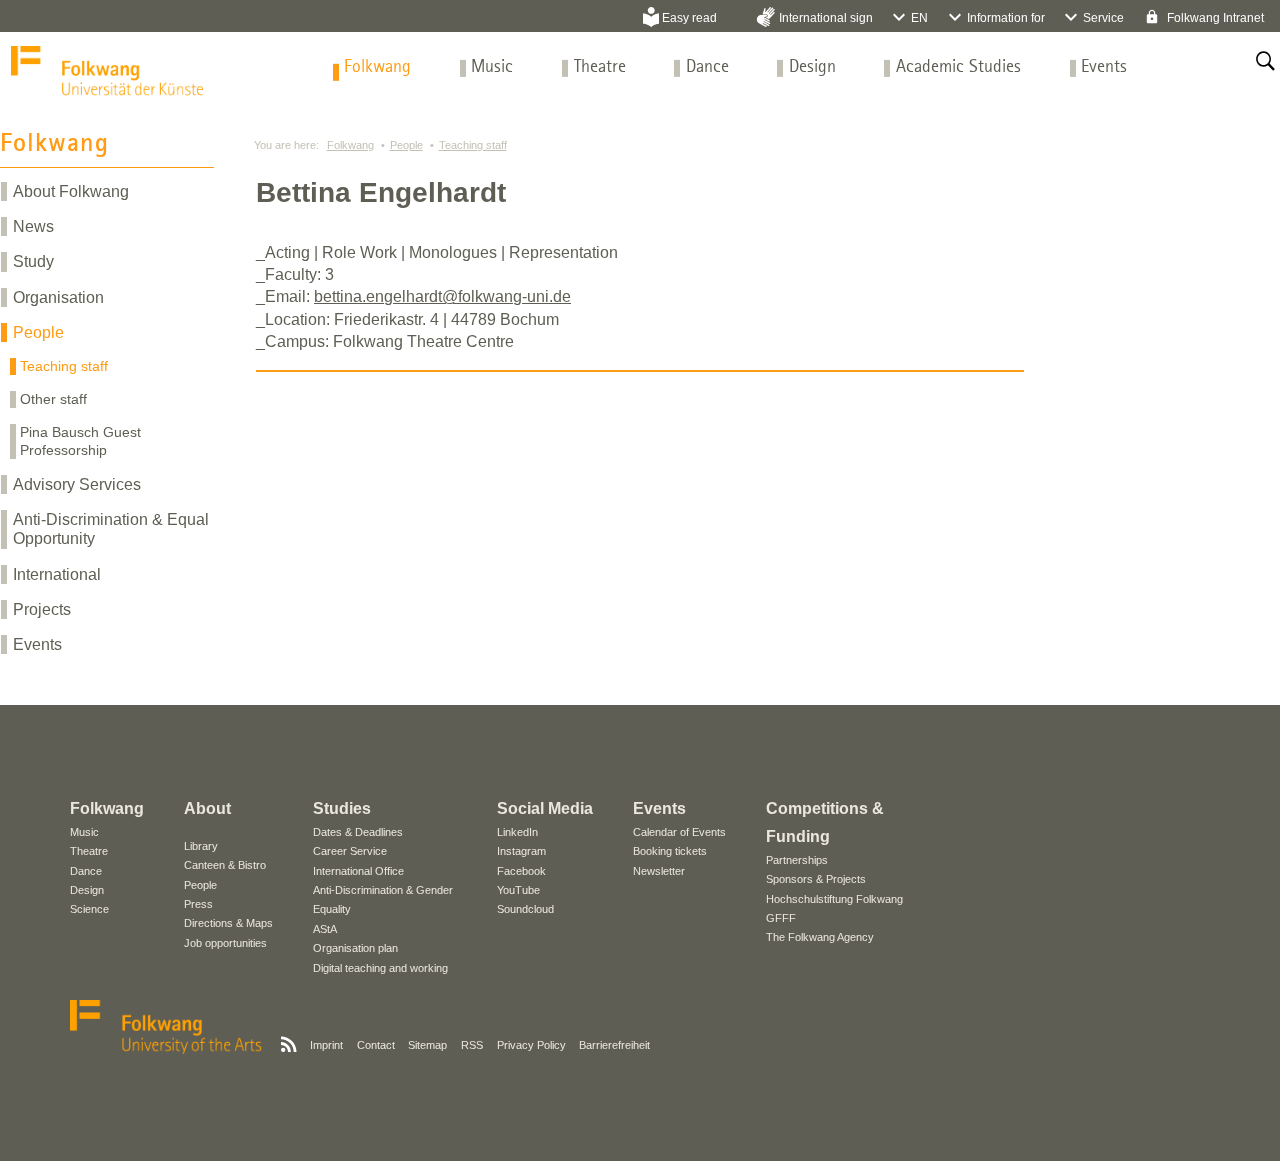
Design (812, 67)
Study (33, 261)
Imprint (326, 1045)
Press (198, 904)
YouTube (518, 890)
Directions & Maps (228, 923)
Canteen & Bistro (225, 865)
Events (1104, 67)
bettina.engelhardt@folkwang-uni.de (442, 296)
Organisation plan (355, 948)
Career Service (350, 851)
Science (89, 909)
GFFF (781, 918)
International (57, 574)
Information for (1006, 18)
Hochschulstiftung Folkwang (834, 899)
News (33, 226)
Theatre (600, 67)
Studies (342, 808)
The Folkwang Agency (820, 937)
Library (201, 846)
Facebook (521, 871)
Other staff (53, 399)
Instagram (521, 851)
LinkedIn (517, 832)
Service (1103, 18)
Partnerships (797, 860)
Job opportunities (225, 943)
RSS (472, 1045)
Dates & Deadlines (358, 832)
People (38, 332)
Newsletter (659, 871)
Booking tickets (670, 851)
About (207, 808)
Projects (42, 609)
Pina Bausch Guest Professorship (80, 440)
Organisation (58, 297)
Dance (707, 67)
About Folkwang (71, 191)
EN (919, 18)
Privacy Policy (531, 1045)
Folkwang (377, 67)
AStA (325, 929)
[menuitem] (377, 67)
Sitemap (427, 1045)
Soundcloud (525, 909)
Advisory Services (77, 484)
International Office (358, 871)
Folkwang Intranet (1214, 18)
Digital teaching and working (380, 968)
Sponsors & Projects (816, 879)
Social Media (545, 808)
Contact (376, 1045)
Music (492, 67)
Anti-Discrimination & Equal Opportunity (111, 529)
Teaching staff (64, 366)
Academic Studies (958, 67)
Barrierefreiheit (614, 1045)
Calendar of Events (679, 832)
